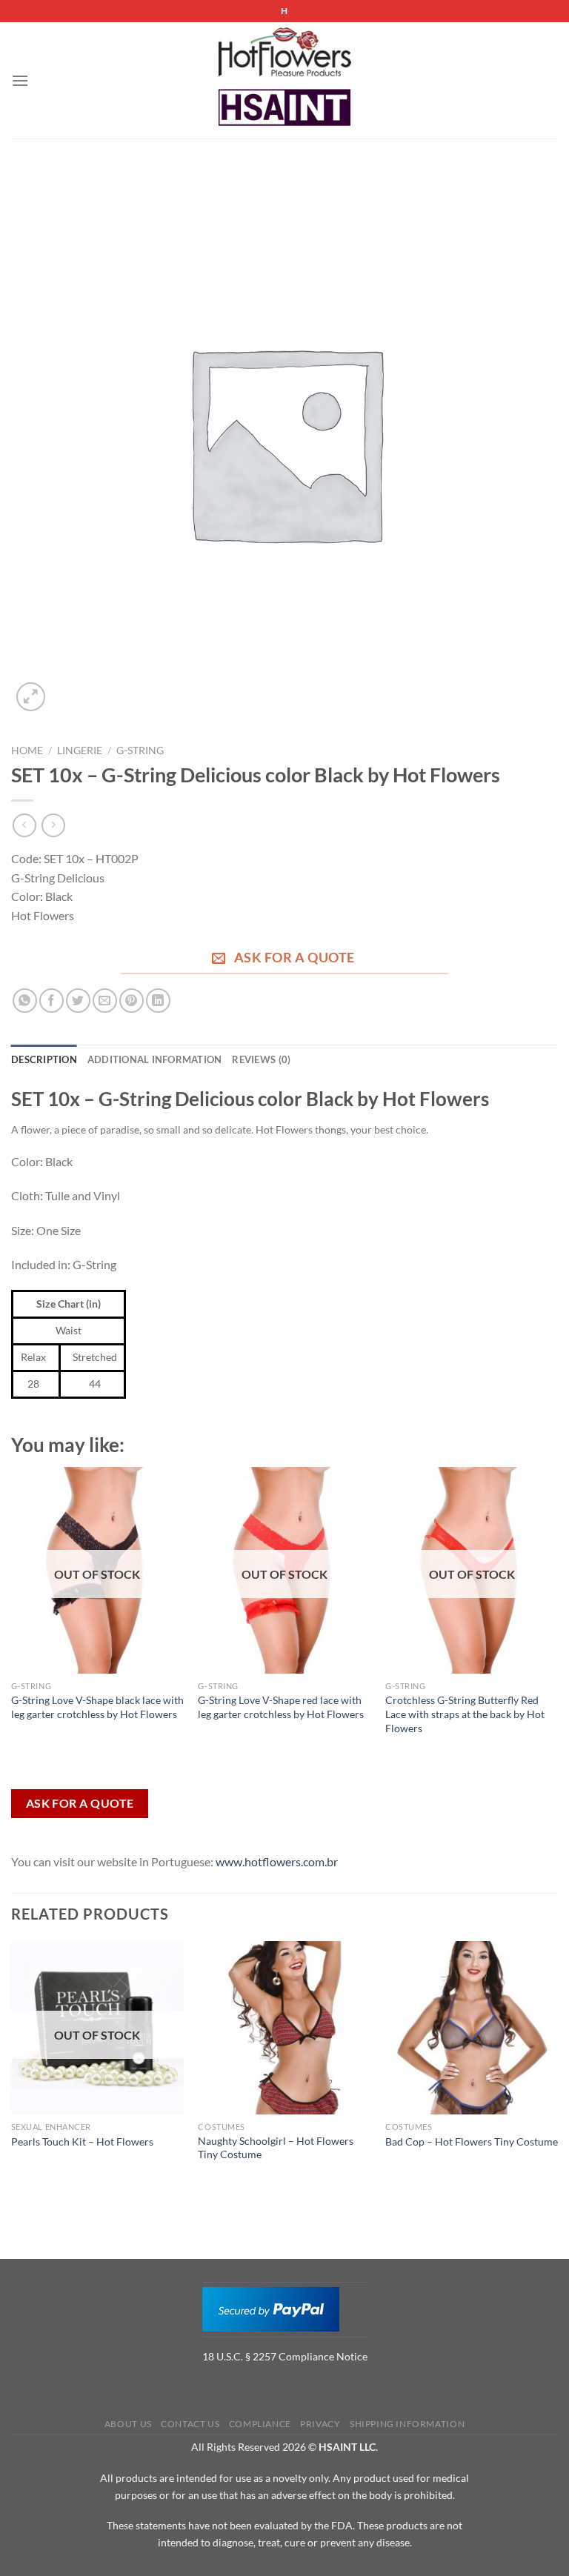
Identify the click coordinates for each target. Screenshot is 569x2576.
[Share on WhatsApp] (25, 1001)
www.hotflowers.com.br (277, 1861)
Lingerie (80, 750)
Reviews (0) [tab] (261, 1059)
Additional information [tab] (155, 1059)
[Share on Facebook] (51, 1001)
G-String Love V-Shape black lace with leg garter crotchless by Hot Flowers (97, 1707)
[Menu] (20, 80)
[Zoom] (31, 697)
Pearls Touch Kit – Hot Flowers (82, 2141)
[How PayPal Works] (271, 2308)
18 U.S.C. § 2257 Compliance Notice (285, 2356)
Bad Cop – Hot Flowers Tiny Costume (472, 2141)
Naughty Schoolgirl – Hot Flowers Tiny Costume (276, 2148)
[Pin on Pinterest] (132, 1001)
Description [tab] (44, 1059)
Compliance (260, 2424)
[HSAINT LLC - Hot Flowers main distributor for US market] (284, 81)
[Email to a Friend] (105, 1001)
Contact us (190, 2424)
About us (128, 2424)
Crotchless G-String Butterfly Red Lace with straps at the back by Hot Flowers (465, 1714)
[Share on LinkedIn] (158, 1001)
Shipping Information (407, 2424)
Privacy (320, 2424)
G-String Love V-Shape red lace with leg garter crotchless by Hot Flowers (281, 1707)
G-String (140, 750)
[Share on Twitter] (78, 1001)
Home (27, 750)
